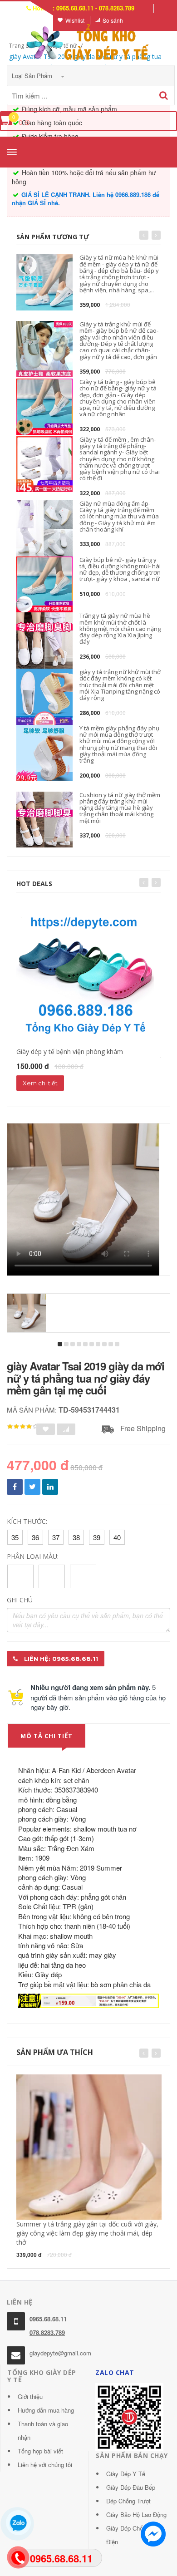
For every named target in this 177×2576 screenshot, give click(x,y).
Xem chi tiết (40, 1083)
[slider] (23, 1427)
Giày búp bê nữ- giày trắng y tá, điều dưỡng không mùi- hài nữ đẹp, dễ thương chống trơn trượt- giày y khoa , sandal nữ (120, 569)
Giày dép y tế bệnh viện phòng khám (70, 1052)
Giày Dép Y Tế (126, 2474)
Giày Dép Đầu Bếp (131, 2487)
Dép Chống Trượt (128, 2501)
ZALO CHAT (115, 2372)
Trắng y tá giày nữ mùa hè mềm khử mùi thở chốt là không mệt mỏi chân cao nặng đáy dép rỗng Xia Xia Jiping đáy (120, 628)
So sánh (113, 20)
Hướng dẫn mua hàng (46, 2410)
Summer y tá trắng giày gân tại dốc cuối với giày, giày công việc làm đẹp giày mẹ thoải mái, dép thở (87, 2233)
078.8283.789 (47, 2332)
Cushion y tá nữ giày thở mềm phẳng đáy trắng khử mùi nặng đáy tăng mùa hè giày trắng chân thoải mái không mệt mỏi (120, 808)
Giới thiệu (30, 2396)
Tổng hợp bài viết (40, 2451)
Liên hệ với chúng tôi (45, 2465)
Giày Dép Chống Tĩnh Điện (135, 2535)
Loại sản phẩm (33, 76)
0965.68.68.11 (48, 2319)
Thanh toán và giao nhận (43, 2431)
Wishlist (75, 20)
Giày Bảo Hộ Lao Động (136, 2514)
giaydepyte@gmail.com (60, 2353)
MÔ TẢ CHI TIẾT (47, 1736)
